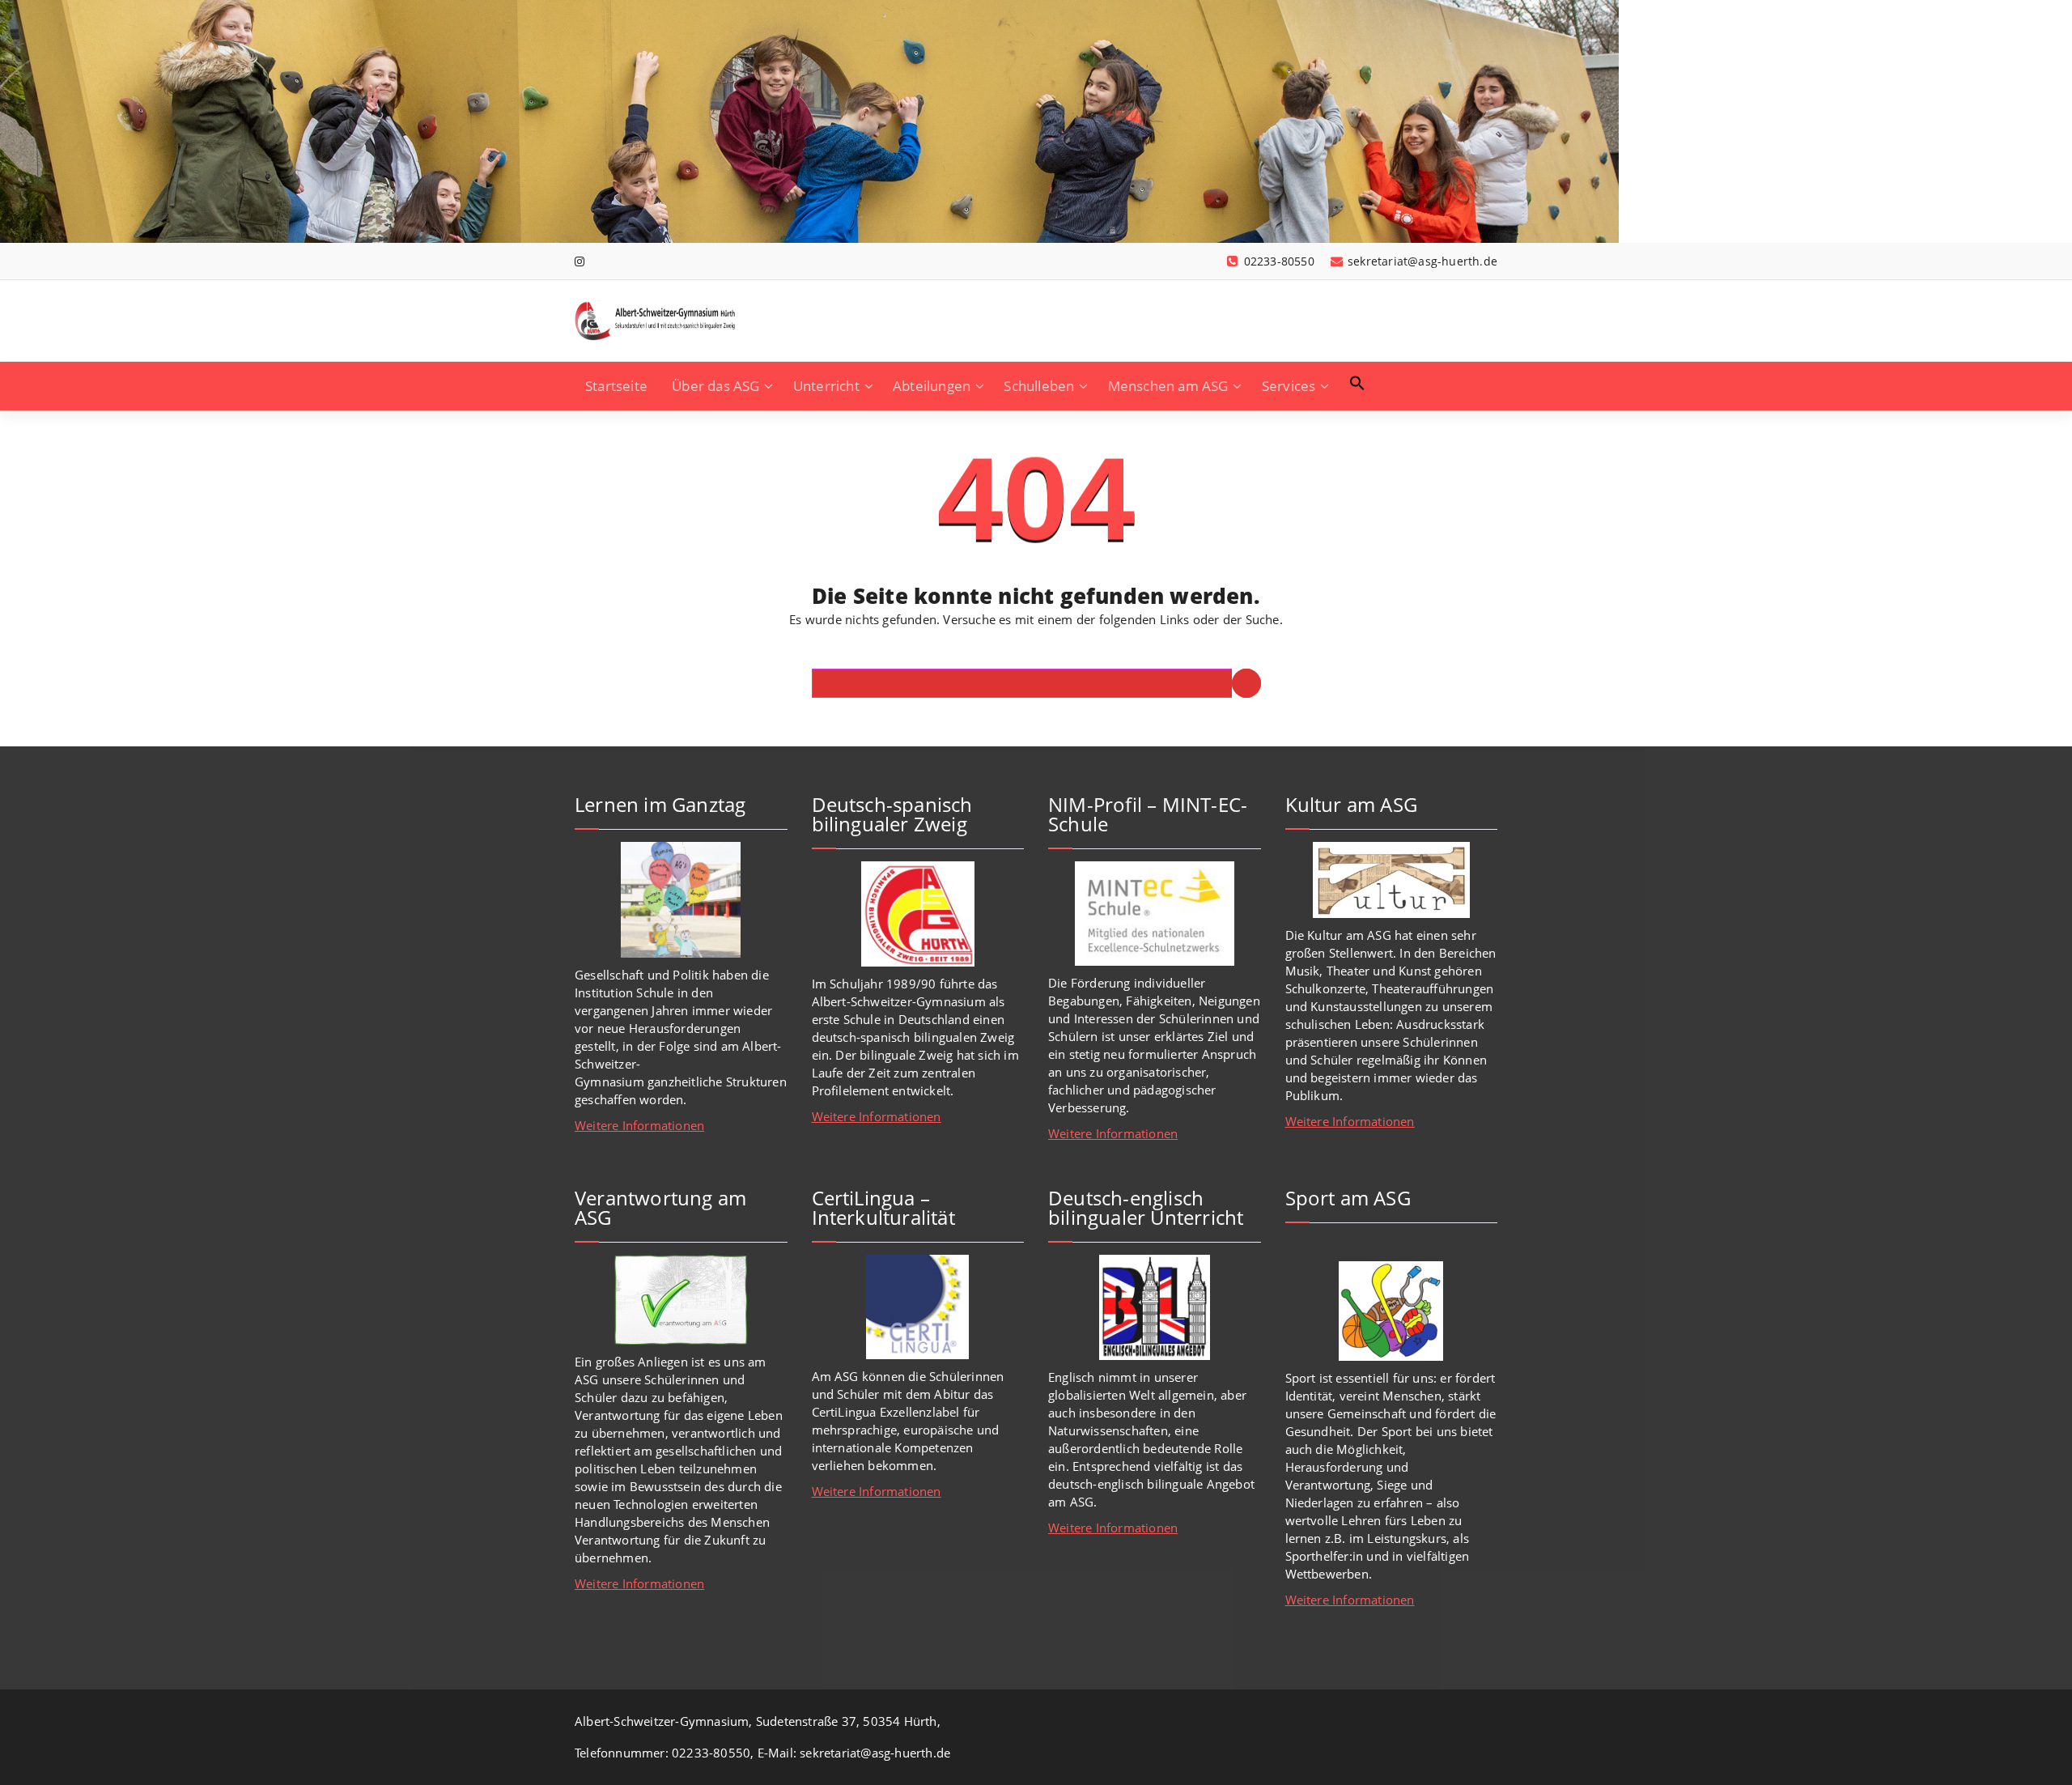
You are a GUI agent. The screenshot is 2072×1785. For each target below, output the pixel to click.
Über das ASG (715, 386)
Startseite (616, 386)
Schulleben (1039, 386)
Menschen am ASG (1168, 386)
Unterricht (826, 386)
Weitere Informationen (639, 1125)
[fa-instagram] (580, 261)
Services (1289, 386)
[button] (1357, 383)
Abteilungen (932, 386)
